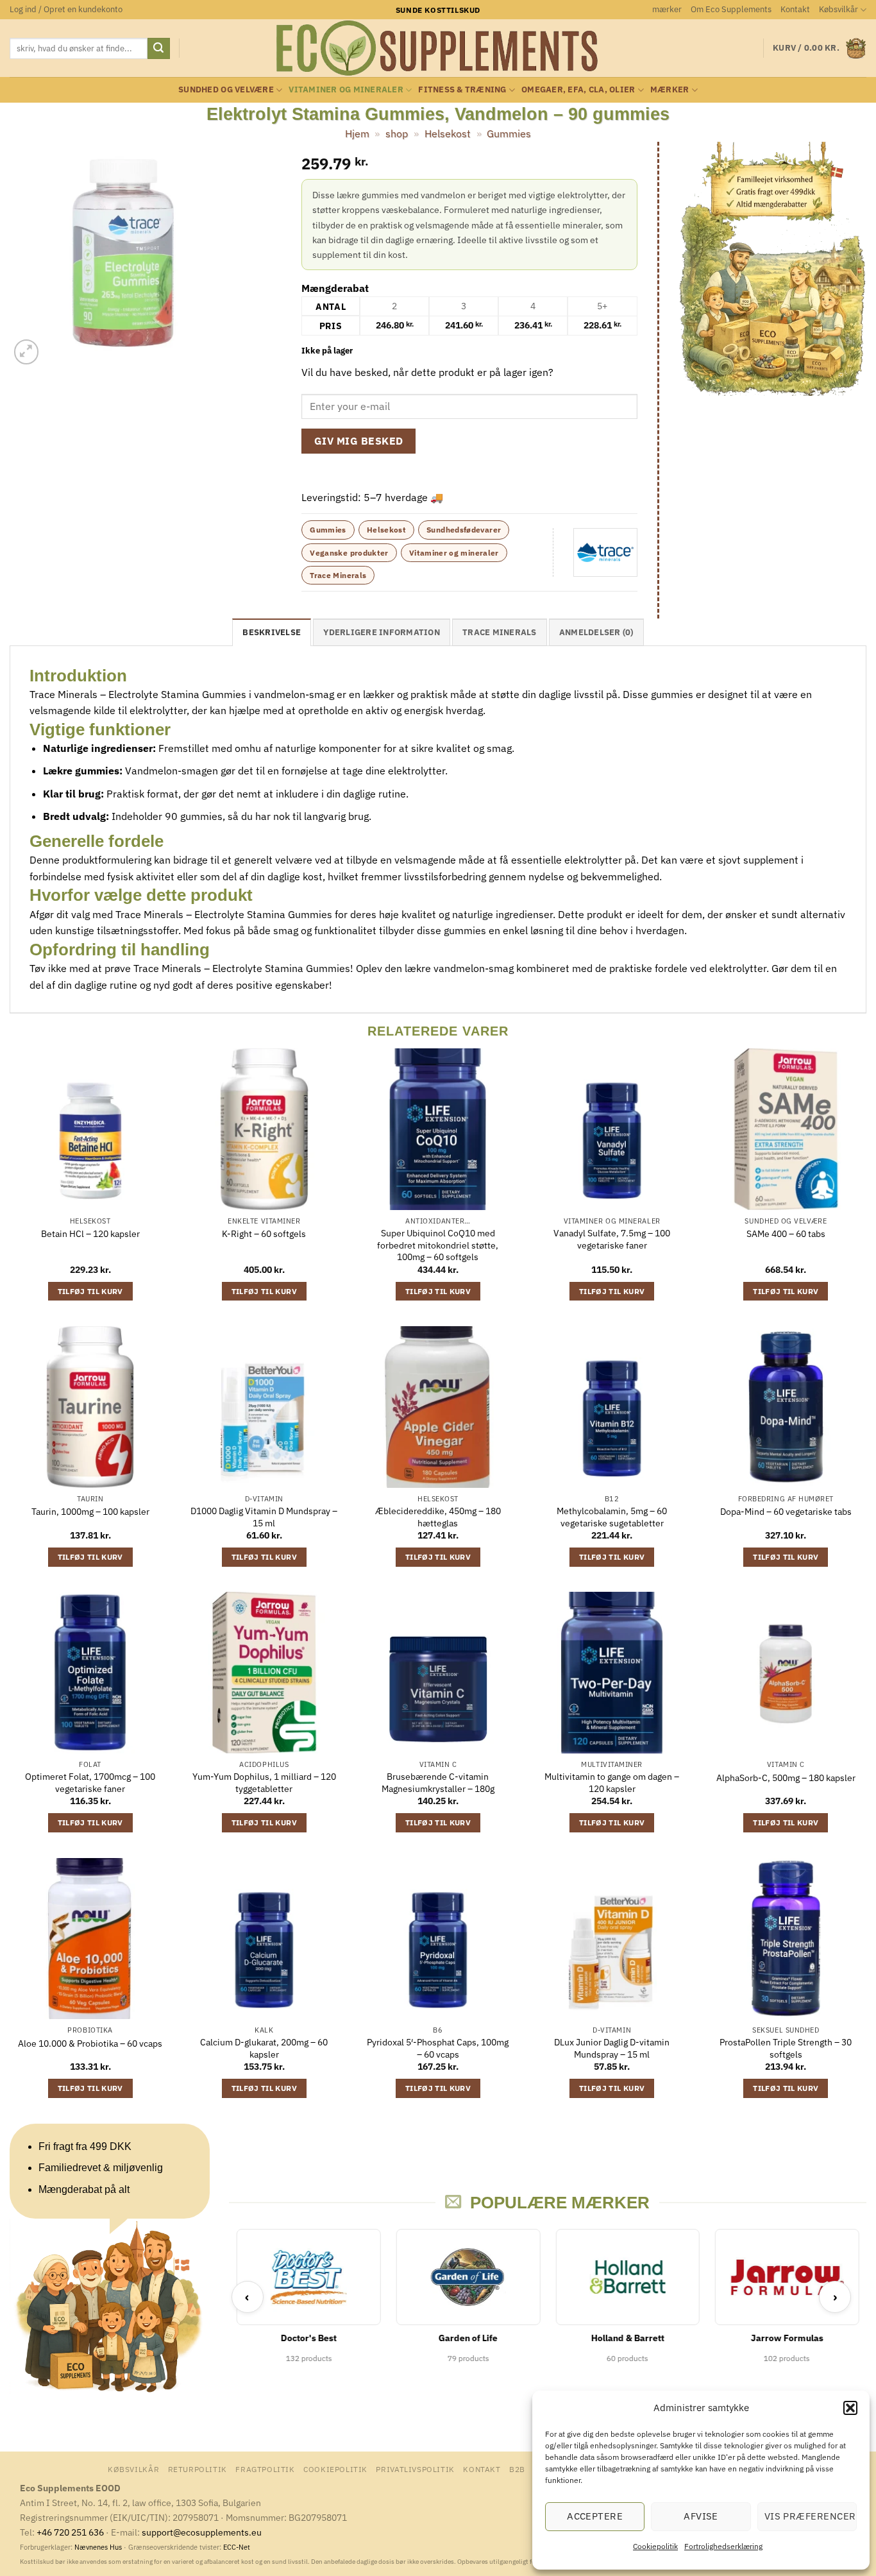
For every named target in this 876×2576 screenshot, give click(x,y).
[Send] (158, 49)
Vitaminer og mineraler (346, 90)
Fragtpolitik (265, 2469)
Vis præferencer (810, 2516)
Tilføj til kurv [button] (90, 1291)
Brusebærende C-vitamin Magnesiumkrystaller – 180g (438, 1783)
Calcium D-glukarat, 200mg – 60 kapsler (264, 2048)
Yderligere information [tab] (382, 632)
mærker (667, 9)
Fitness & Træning (462, 90)
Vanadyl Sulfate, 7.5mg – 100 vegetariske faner (612, 1239)
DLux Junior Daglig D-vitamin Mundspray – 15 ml (612, 2048)
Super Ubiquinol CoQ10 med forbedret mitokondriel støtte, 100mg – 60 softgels (438, 1245)
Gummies (509, 133)
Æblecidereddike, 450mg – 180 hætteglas (438, 1517)
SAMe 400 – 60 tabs (786, 1234)
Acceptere (595, 2516)
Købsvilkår (838, 9)
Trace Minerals (338, 575)
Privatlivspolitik (415, 2469)
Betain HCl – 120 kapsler (90, 1234)
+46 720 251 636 (70, 2532)
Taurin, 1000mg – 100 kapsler (90, 1512)
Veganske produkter (349, 553)
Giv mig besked (359, 441)
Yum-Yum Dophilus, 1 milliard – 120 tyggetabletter (264, 1783)
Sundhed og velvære (226, 90)
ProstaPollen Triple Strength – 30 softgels (786, 2048)
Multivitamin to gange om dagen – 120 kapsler (612, 1783)
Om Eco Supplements (731, 9)
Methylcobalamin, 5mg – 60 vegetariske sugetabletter (612, 1517)
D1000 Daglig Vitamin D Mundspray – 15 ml (264, 1517)
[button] (850, 2408)
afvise (701, 2516)
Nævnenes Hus (99, 2547)
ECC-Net (237, 2547)
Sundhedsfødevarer (464, 530)
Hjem (357, 133)
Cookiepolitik (655, 2546)
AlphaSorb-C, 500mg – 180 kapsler (786, 1778)
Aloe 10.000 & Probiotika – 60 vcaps (90, 2043)
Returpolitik (198, 2469)
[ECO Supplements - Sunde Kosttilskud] (438, 48)
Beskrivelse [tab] (272, 632)
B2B (517, 2469)
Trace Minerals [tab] (500, 632)
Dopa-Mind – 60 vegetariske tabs (786, 1512)
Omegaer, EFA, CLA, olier (578, 90)
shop (397, 133)
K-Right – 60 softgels (264, 1234)
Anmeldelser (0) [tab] (596, 632)
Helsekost (448, 133)
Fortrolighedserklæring (723, 2546)
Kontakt (795, 9)
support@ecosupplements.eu (202, 2532)
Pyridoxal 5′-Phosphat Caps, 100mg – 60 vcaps (438, 2048)
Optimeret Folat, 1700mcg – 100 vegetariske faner (90, 1783)
